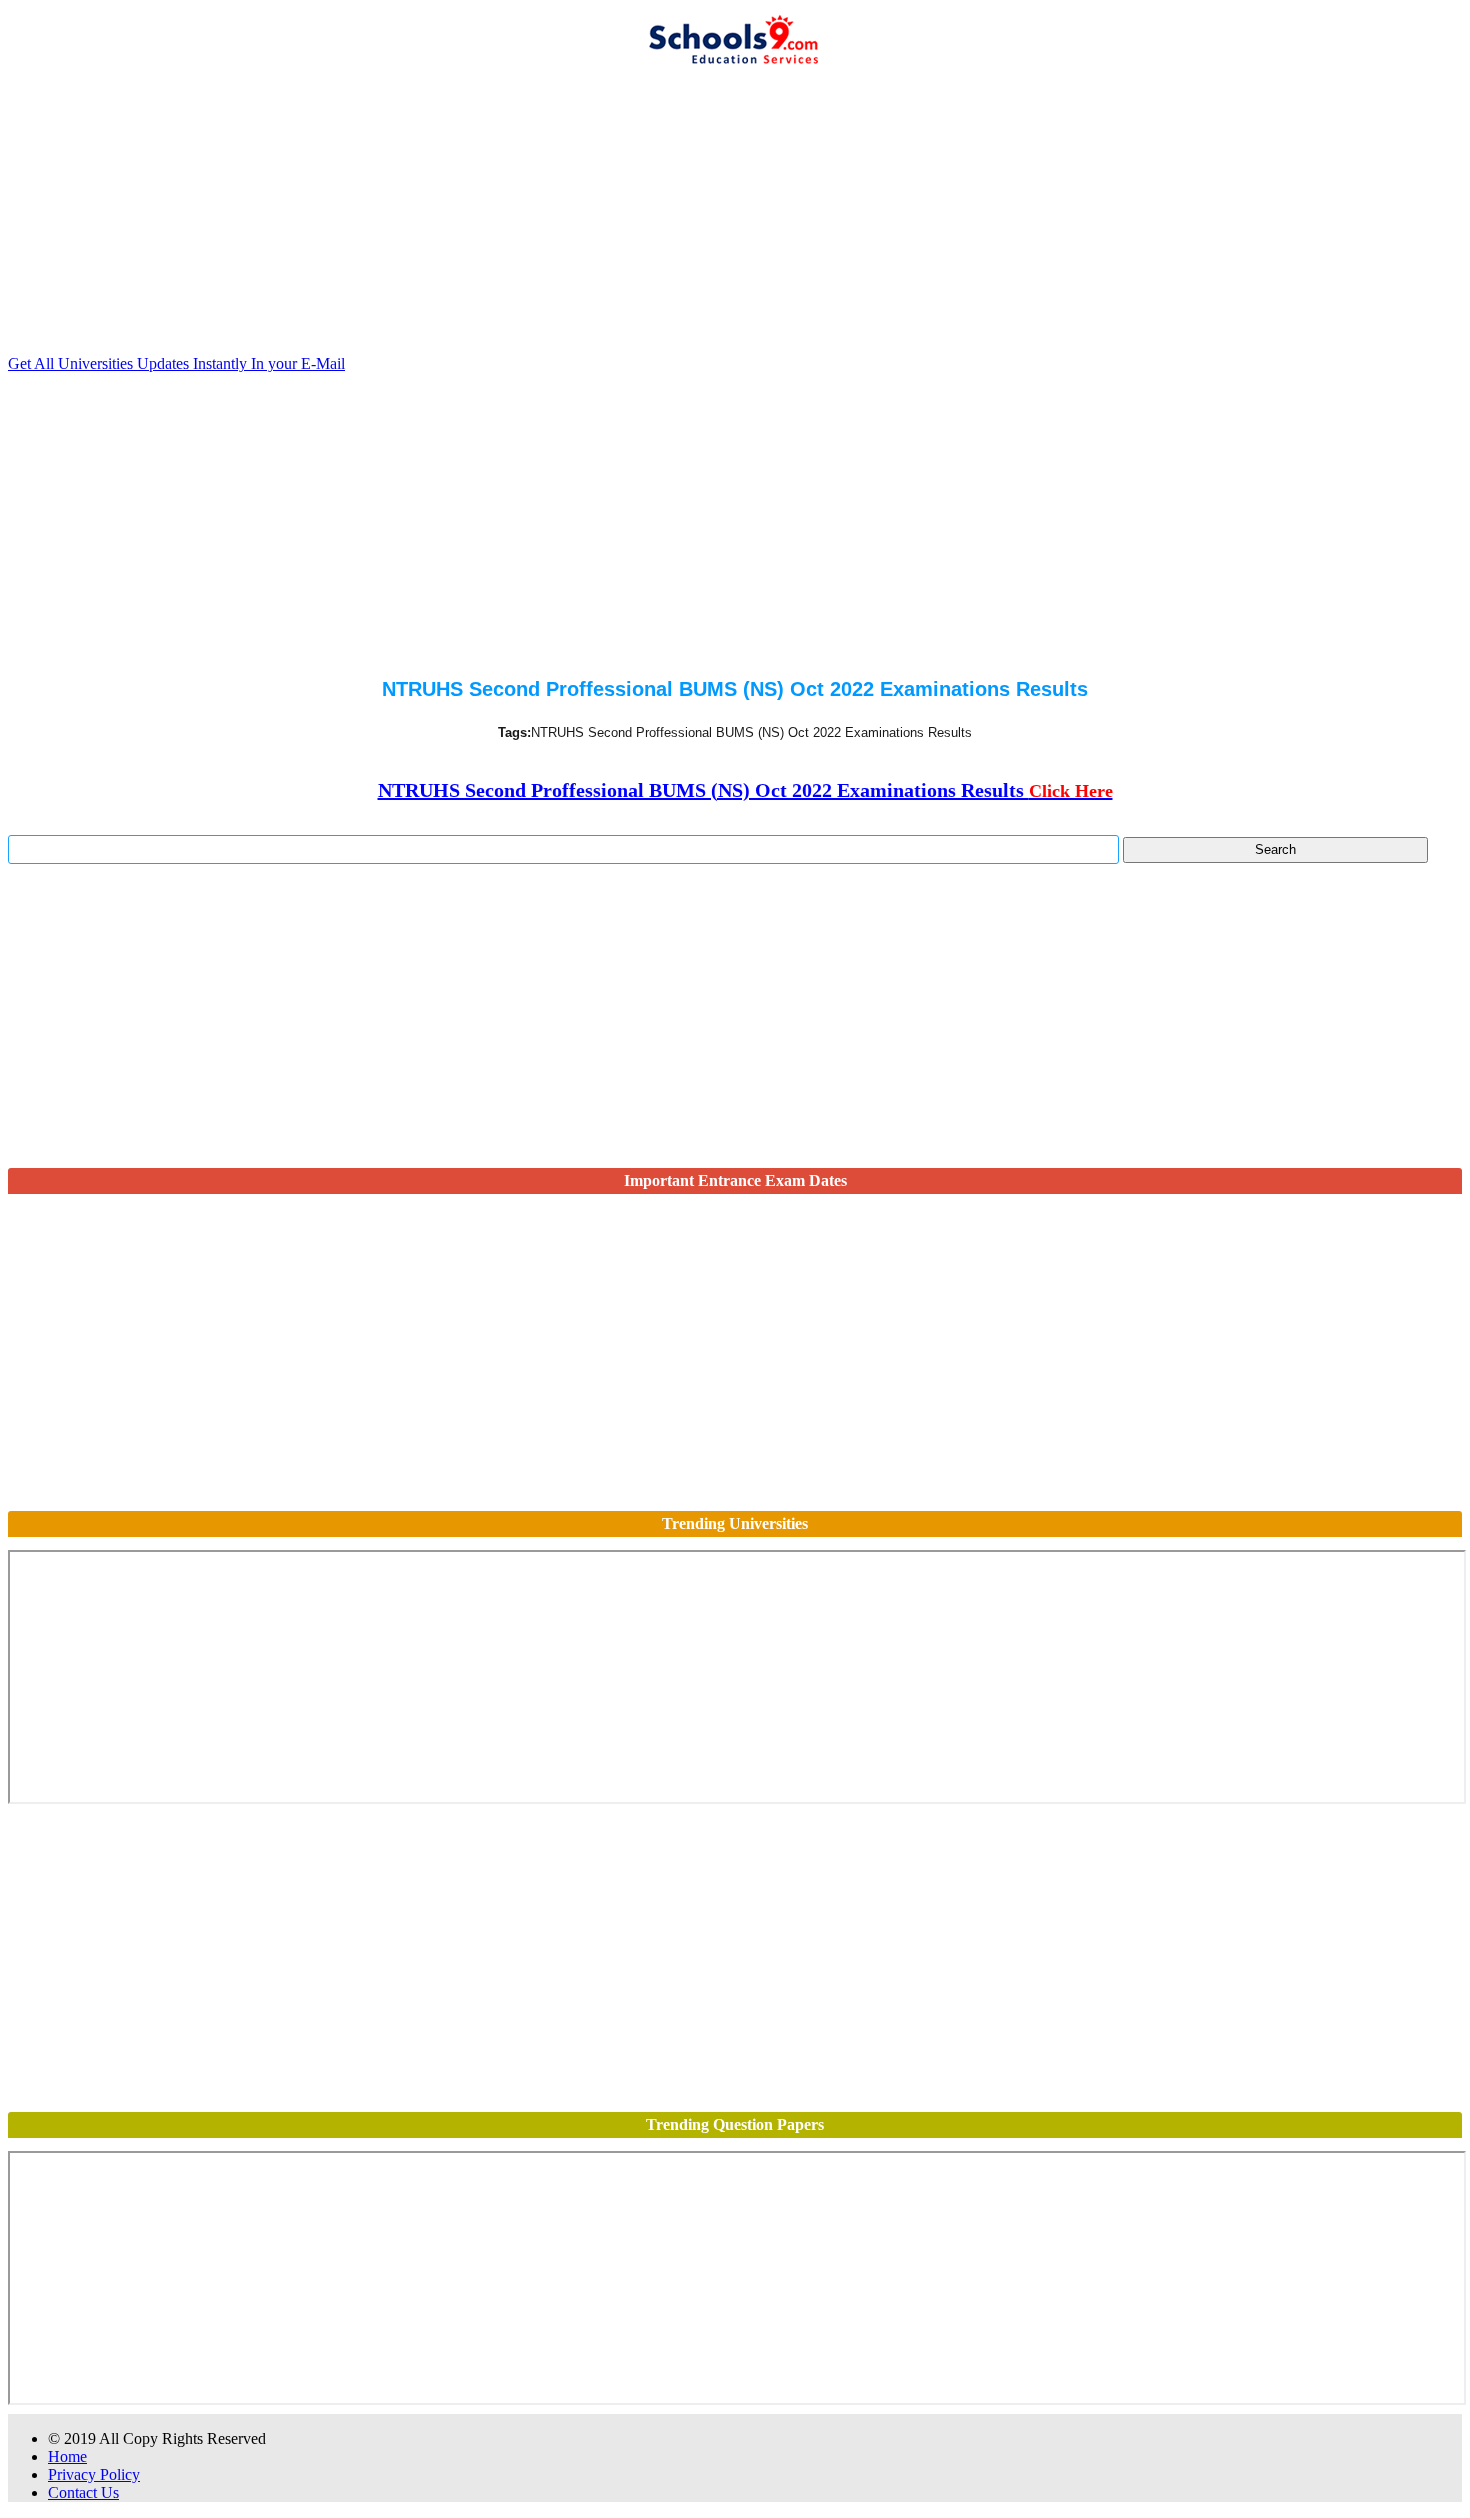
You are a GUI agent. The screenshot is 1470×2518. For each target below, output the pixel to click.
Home (67, 2456)
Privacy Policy (94, 2474)
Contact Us (83, 2492)
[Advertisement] (608, 215)
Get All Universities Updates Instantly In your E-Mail (176, 363)
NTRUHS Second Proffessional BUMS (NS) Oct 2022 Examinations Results (745, 790)
